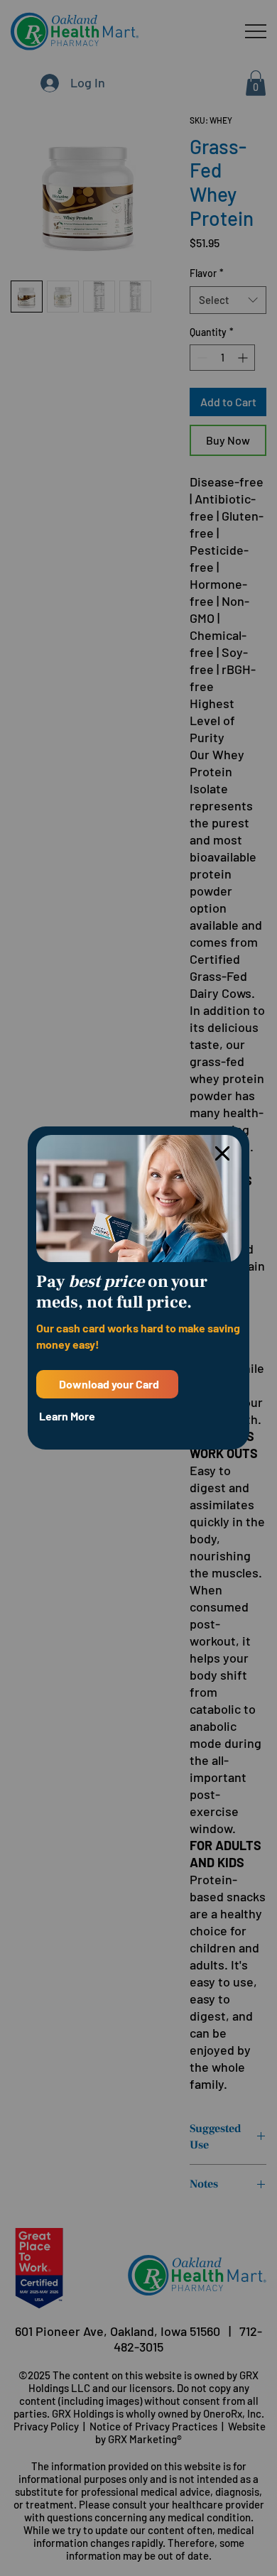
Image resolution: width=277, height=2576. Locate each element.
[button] (222, 1154)
